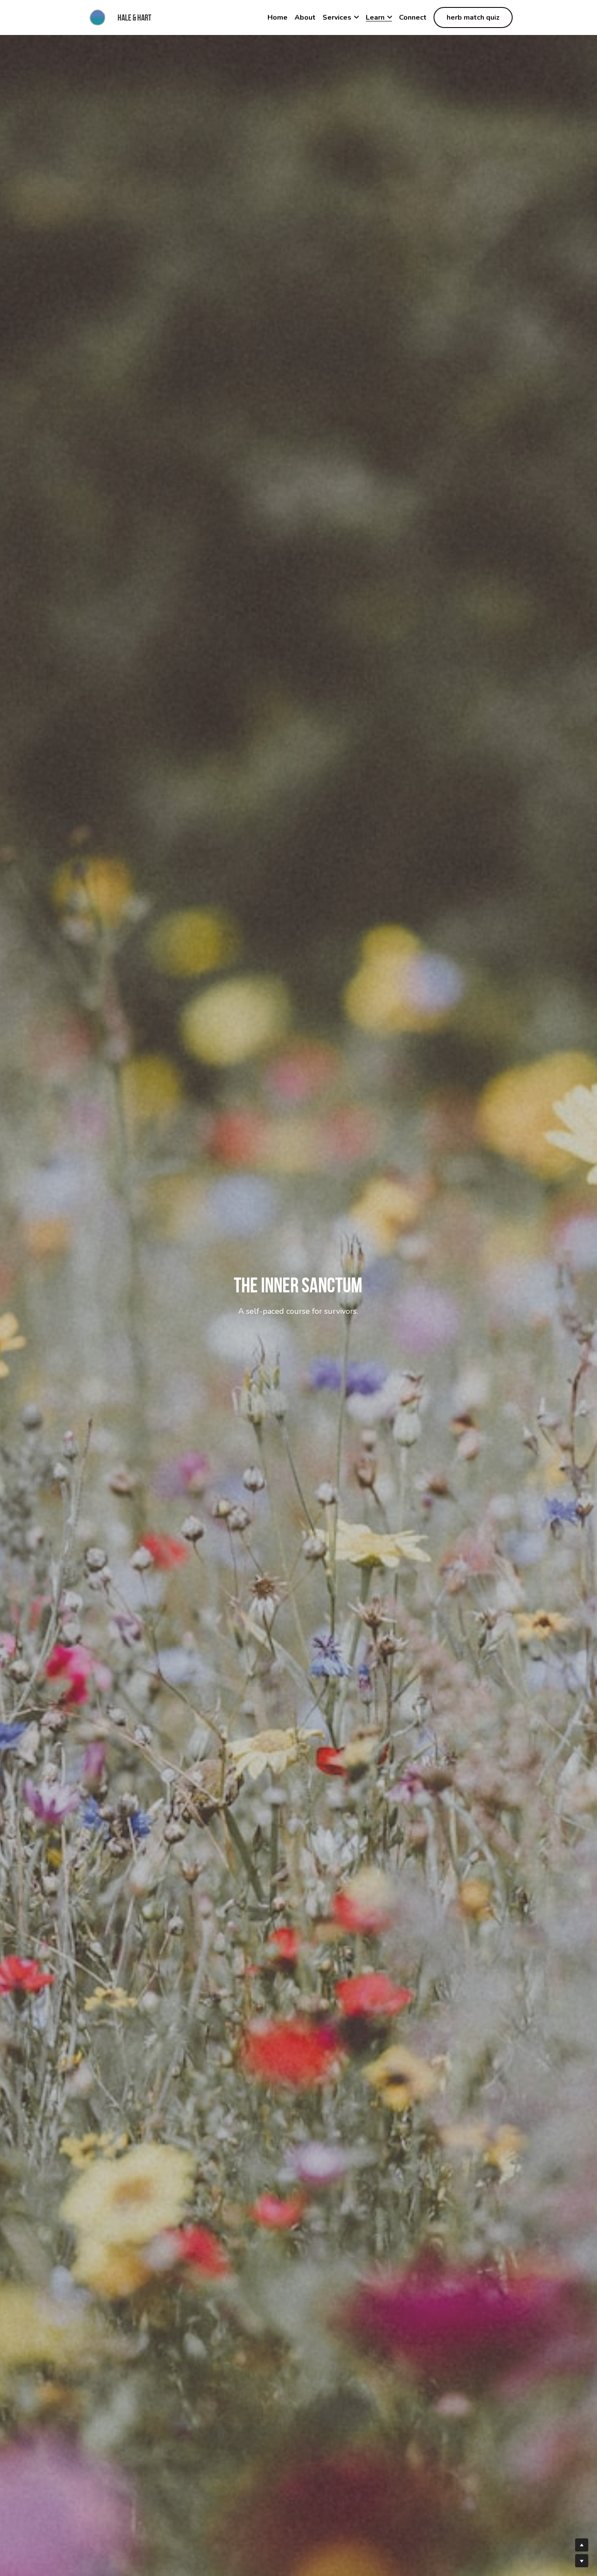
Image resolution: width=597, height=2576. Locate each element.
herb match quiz (473, 17)
